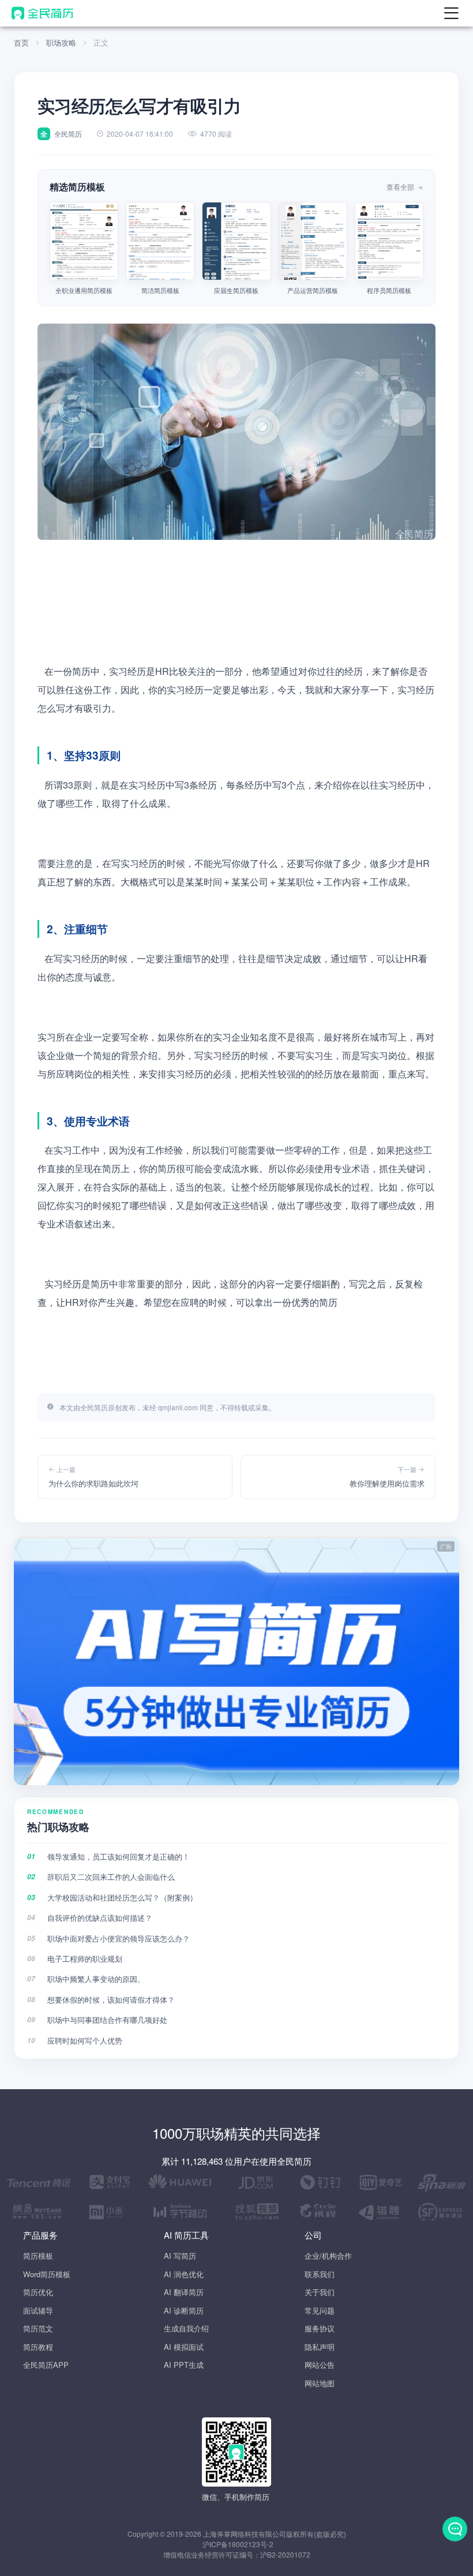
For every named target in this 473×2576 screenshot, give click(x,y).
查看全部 (401, 187)
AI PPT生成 (184, 2365)
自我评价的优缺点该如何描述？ (100, 1918)
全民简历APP (46, 2365)
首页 (21, 42)
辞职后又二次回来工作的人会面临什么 (111, 1877)
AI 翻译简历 (184, 2292)
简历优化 (38, 2292)
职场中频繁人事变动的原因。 (96, 1979)
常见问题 (320, 2310)
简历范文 (38, 2328)
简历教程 (38, 2347)
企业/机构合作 (328, 2256)
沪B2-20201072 (285, 2554)
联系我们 (320, 2274)
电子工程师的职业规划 (85, 1959)
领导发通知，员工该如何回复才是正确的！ (119, 1856)
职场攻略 (61, 42)
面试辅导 (38, 2310)
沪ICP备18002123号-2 (238, 2544)
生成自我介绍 (186, 2328)
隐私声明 (320, 2347)
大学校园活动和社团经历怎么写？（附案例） (122, 1897)
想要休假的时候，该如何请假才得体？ (111, 1999)
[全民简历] (42, 13)
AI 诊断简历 (184, 2310)
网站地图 (320, 2383)
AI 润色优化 (184, 2274)
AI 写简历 (180, 2256)
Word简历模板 (47, 2274)
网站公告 (320, 2365)
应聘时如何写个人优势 (85, 2040)
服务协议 (320, 2328)
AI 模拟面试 (184, 2347)
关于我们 (320, 2292)
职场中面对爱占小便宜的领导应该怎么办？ (119, 1938)
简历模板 (38, 2256)
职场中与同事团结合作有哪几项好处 (107, 2020)
